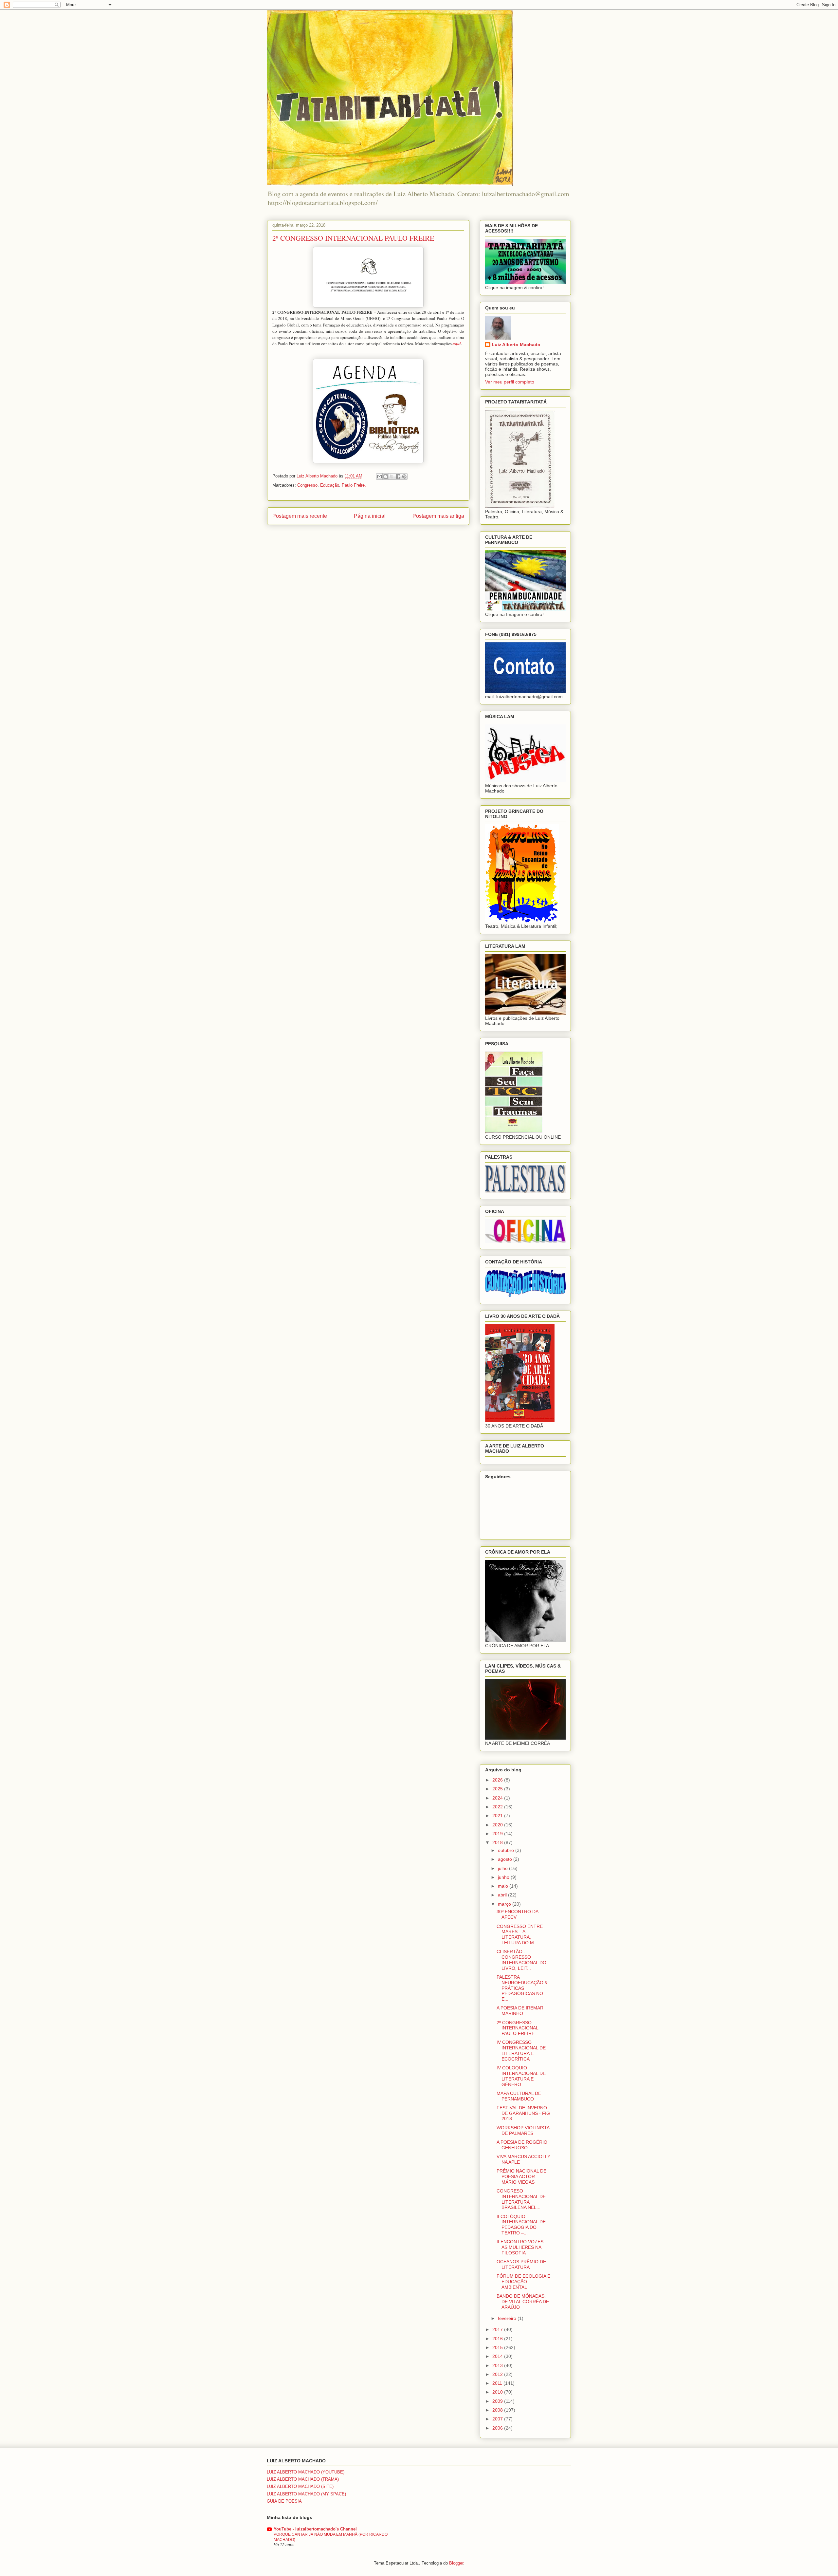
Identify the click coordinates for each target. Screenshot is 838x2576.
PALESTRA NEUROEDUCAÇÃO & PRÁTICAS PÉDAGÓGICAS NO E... (522, 1988)
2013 (498, 2365)
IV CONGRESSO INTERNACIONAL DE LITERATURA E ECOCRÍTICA (521, 2050)
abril (503, 1895)
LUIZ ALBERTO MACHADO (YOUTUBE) (306, 2472)
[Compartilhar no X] (392, 476)
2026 (498, 1780)
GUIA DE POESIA (284, 2501)
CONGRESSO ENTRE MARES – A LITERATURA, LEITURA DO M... (520, 1934)
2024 (498, 1798)
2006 (498, 2428)
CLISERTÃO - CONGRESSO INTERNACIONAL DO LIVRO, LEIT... (521, 1960)
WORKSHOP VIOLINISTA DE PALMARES (523, 2130)
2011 (498, 2383)
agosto (506, 1859)
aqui (457, 344)
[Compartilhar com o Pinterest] (404, 476)
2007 (498, 2419)
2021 (498, 1816)
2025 (498, 1789)
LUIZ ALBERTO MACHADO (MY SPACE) (306, 2494)
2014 (498, 2356)
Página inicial (370, 516)
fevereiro (508, 2318)
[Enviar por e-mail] (379, 476)
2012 (498, 2374)
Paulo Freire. (354, 485)
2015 (498, 2347)
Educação (330, 485)
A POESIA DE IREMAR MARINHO (520, 2011)
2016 (498, 2339)
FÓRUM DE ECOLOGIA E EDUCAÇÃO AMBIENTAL (523, 2282)
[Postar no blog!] (386, 476)
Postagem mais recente (300, 516)
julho (503, 1868)
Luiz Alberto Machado (516, 345)
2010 (498, 2392)
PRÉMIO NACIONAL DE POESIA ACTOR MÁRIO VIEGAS (521, 2176)
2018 (498, 1842)
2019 (498, 1834)
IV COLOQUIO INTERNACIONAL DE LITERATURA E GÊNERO (521, 2076)
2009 (498, 2401)
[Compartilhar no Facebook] (398, 476)
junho (504, 1877)
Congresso (307, 485)
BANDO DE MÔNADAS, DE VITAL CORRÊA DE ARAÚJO (523, 2302)
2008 (498, 2410)
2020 (498, 1825)
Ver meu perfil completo (510, 382)
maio (504, 1886)
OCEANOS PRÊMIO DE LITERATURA (521, 2264)
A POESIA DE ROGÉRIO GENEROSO (522, 2145)
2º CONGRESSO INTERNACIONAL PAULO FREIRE (517, 2028)
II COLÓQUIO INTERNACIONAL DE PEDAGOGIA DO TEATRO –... (521, 2225)
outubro (507, 1850)
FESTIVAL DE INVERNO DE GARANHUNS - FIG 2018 (523, 2113)
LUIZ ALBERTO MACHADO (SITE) (300, 2486)
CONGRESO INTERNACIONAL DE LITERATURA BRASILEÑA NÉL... (521, 2199)
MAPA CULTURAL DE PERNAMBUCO (519, 2096)
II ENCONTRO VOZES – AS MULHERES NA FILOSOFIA (522, 2247)
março (505, 1904)
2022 (498, 1807)
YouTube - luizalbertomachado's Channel (315, 2529)
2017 (498, 2329)
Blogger (456, 2563)
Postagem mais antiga (438, 516)
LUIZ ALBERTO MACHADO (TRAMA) (303, 2479)
